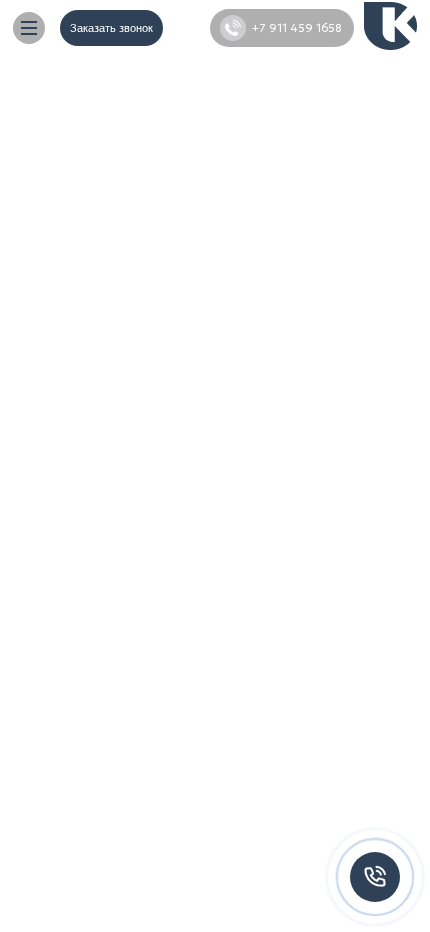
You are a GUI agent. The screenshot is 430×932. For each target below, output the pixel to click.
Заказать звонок (111, 28)
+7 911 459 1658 (297, 28)
